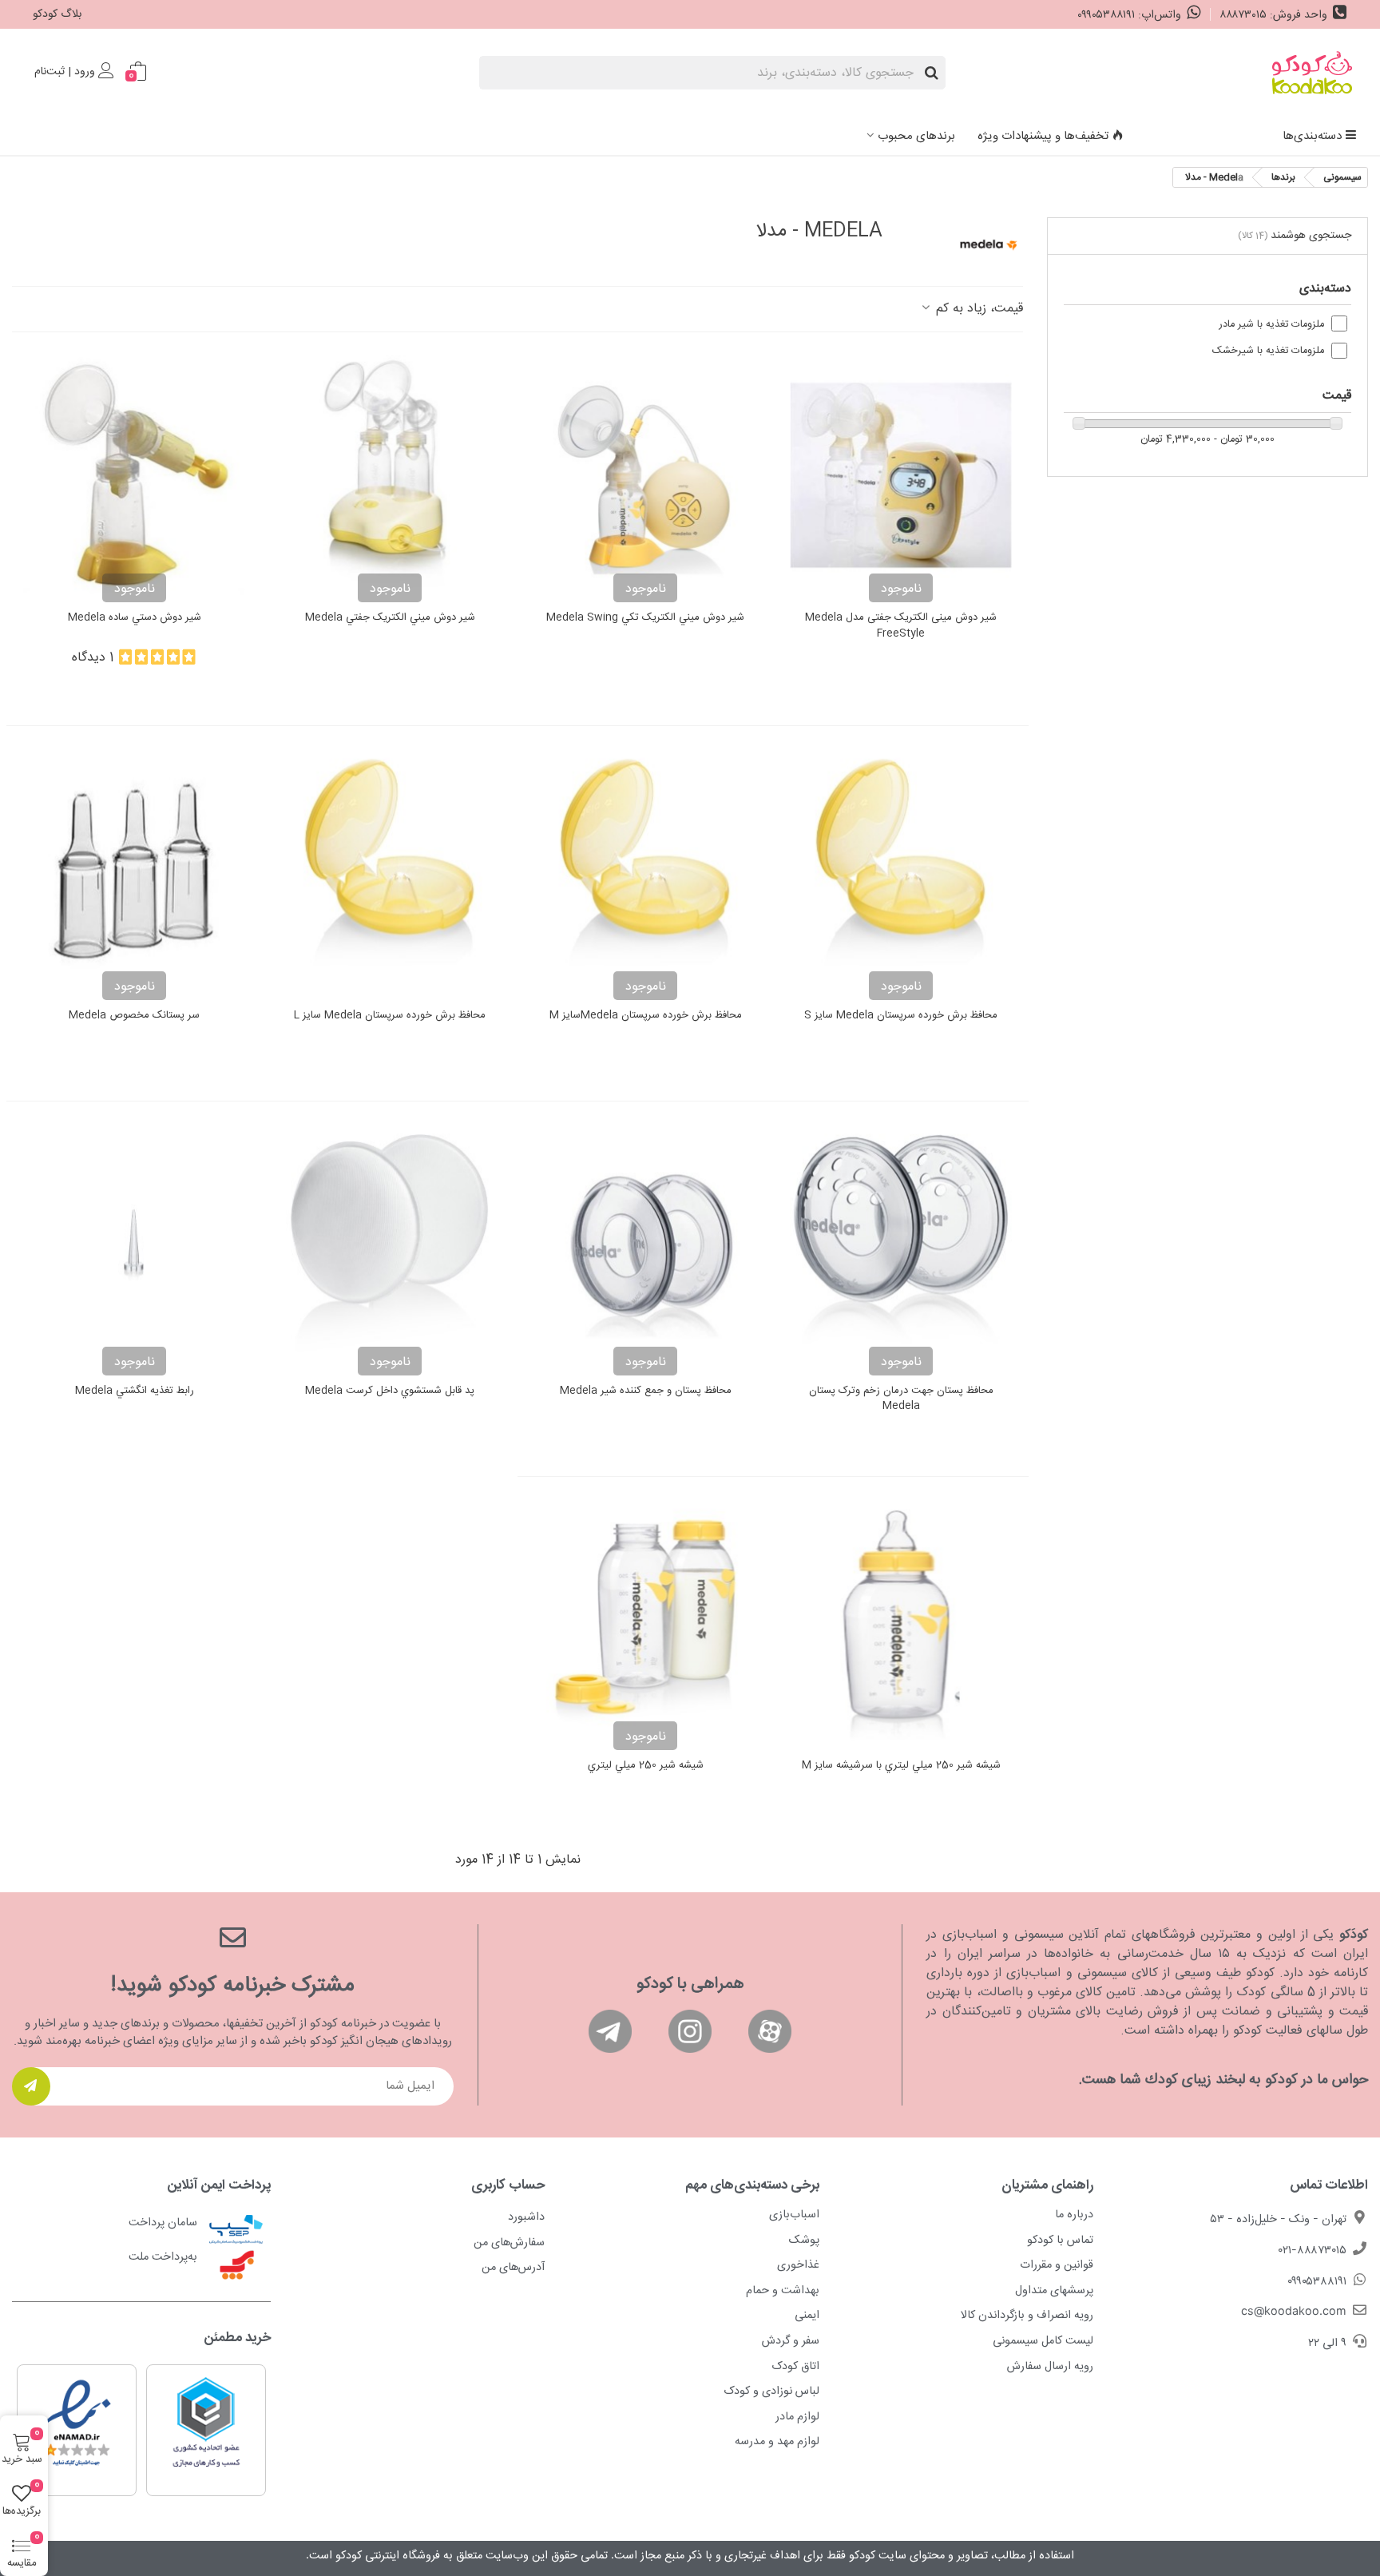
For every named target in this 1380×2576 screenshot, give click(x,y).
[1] (31, 2086)
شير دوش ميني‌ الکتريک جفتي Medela (390, 618)
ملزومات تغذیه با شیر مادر (1272, 325)
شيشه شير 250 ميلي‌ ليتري (646, 1766)
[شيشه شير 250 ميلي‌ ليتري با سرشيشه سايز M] (901, 1624)
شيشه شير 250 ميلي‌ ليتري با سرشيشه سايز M (901, 1766)
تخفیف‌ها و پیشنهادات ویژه (1043, 136)
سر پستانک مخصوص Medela (134, 1016)
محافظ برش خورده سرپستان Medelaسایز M (646, 1016)
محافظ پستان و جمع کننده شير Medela (646, 1391)
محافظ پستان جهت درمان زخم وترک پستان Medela (901, 1399)
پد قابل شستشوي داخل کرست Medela (390, 1391)
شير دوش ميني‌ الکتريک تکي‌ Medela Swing (645, 618)
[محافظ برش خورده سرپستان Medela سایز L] (390, 873)
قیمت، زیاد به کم (978, 309)
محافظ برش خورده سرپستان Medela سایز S (901, 1016)
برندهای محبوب (916, 136)
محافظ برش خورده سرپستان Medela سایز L (390, 1016)
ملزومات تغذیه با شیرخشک (1268, 351)
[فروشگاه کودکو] (1312, 73)
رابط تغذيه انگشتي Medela (135, 1391)
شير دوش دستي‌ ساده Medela (135, 618)
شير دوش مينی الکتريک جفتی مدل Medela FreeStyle (901, 626)
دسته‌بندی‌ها (1312, 136)
